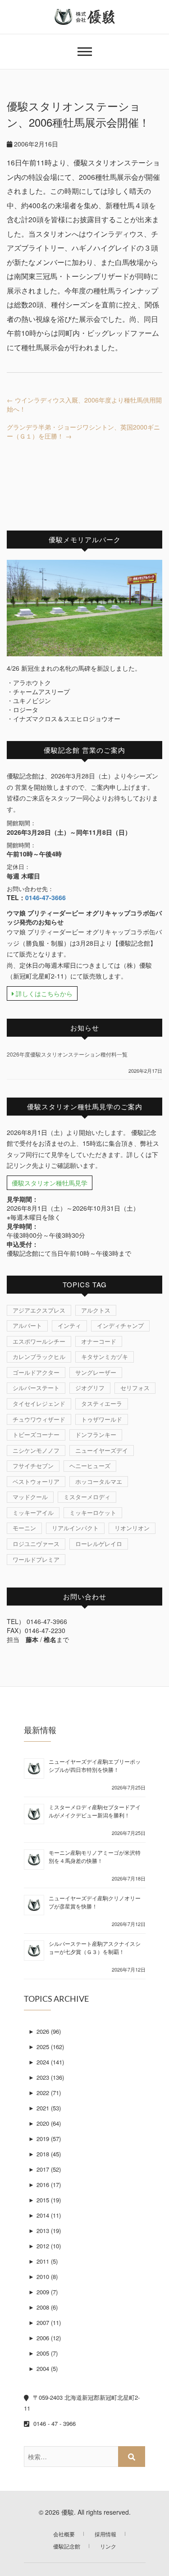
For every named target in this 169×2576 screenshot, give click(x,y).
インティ (69, 1325)
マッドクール (30, 1497)
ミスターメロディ (87, 1497)
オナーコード (99, 1341)
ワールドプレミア (36, 1559)
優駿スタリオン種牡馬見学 (50, 1183)
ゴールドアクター (36, 1372)
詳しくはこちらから (43, 993)
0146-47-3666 (46, 897)
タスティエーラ (102, 1403)
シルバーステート (36, 1388)
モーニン (24, 1528)
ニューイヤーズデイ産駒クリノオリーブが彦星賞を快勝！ (95, 1902)
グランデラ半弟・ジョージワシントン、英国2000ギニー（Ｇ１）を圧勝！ (83, 431)
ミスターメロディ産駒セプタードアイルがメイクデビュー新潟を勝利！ (95, 1811)
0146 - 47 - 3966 (54, 2423)
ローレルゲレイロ (99, 1544)
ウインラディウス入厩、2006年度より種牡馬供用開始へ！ (84, 404)
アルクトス (96, 1310)
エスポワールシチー (39, 1341)
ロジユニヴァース (36, 1544)
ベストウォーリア (36, 1481)
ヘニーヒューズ (90, 1466)
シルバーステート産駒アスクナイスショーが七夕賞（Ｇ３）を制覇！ (95, 1947)
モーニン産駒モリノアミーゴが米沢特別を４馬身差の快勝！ (95, 1856)
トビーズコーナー (36, 1434)
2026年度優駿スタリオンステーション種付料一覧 (67, 1054)
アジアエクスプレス (39, 1310)
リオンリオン (132, 1528)
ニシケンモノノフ (36, 1450)
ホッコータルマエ (99, 1481)
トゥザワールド (102, 1419)
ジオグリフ (90, 1388)
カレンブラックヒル (39, 1357)
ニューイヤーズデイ (102, 1450)
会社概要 (64, 2534)
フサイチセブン (33, 1466)
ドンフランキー (96, 1434)
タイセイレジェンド (39, 1403)
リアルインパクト (75, 1528)
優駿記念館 (67, 2546)
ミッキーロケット (93, 1512)
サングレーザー (96, 1372)
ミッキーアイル (33, 1512)
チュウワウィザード (39, 1419)
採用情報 (105, 2534)
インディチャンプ (120, 1325)
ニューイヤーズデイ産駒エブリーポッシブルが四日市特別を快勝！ (95, 1765)
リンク (108, 2546)
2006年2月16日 (35, 144)
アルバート (27, 1325)
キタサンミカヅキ (105, 1357)
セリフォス (135, 1388)
